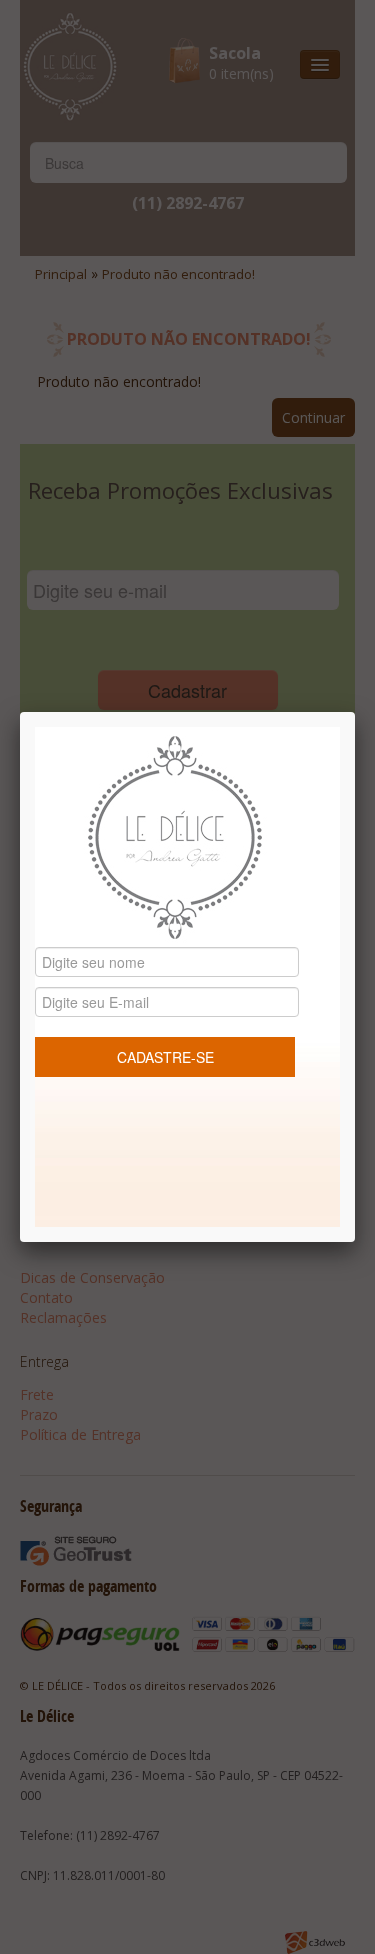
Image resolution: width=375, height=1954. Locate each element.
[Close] (355, 712)
